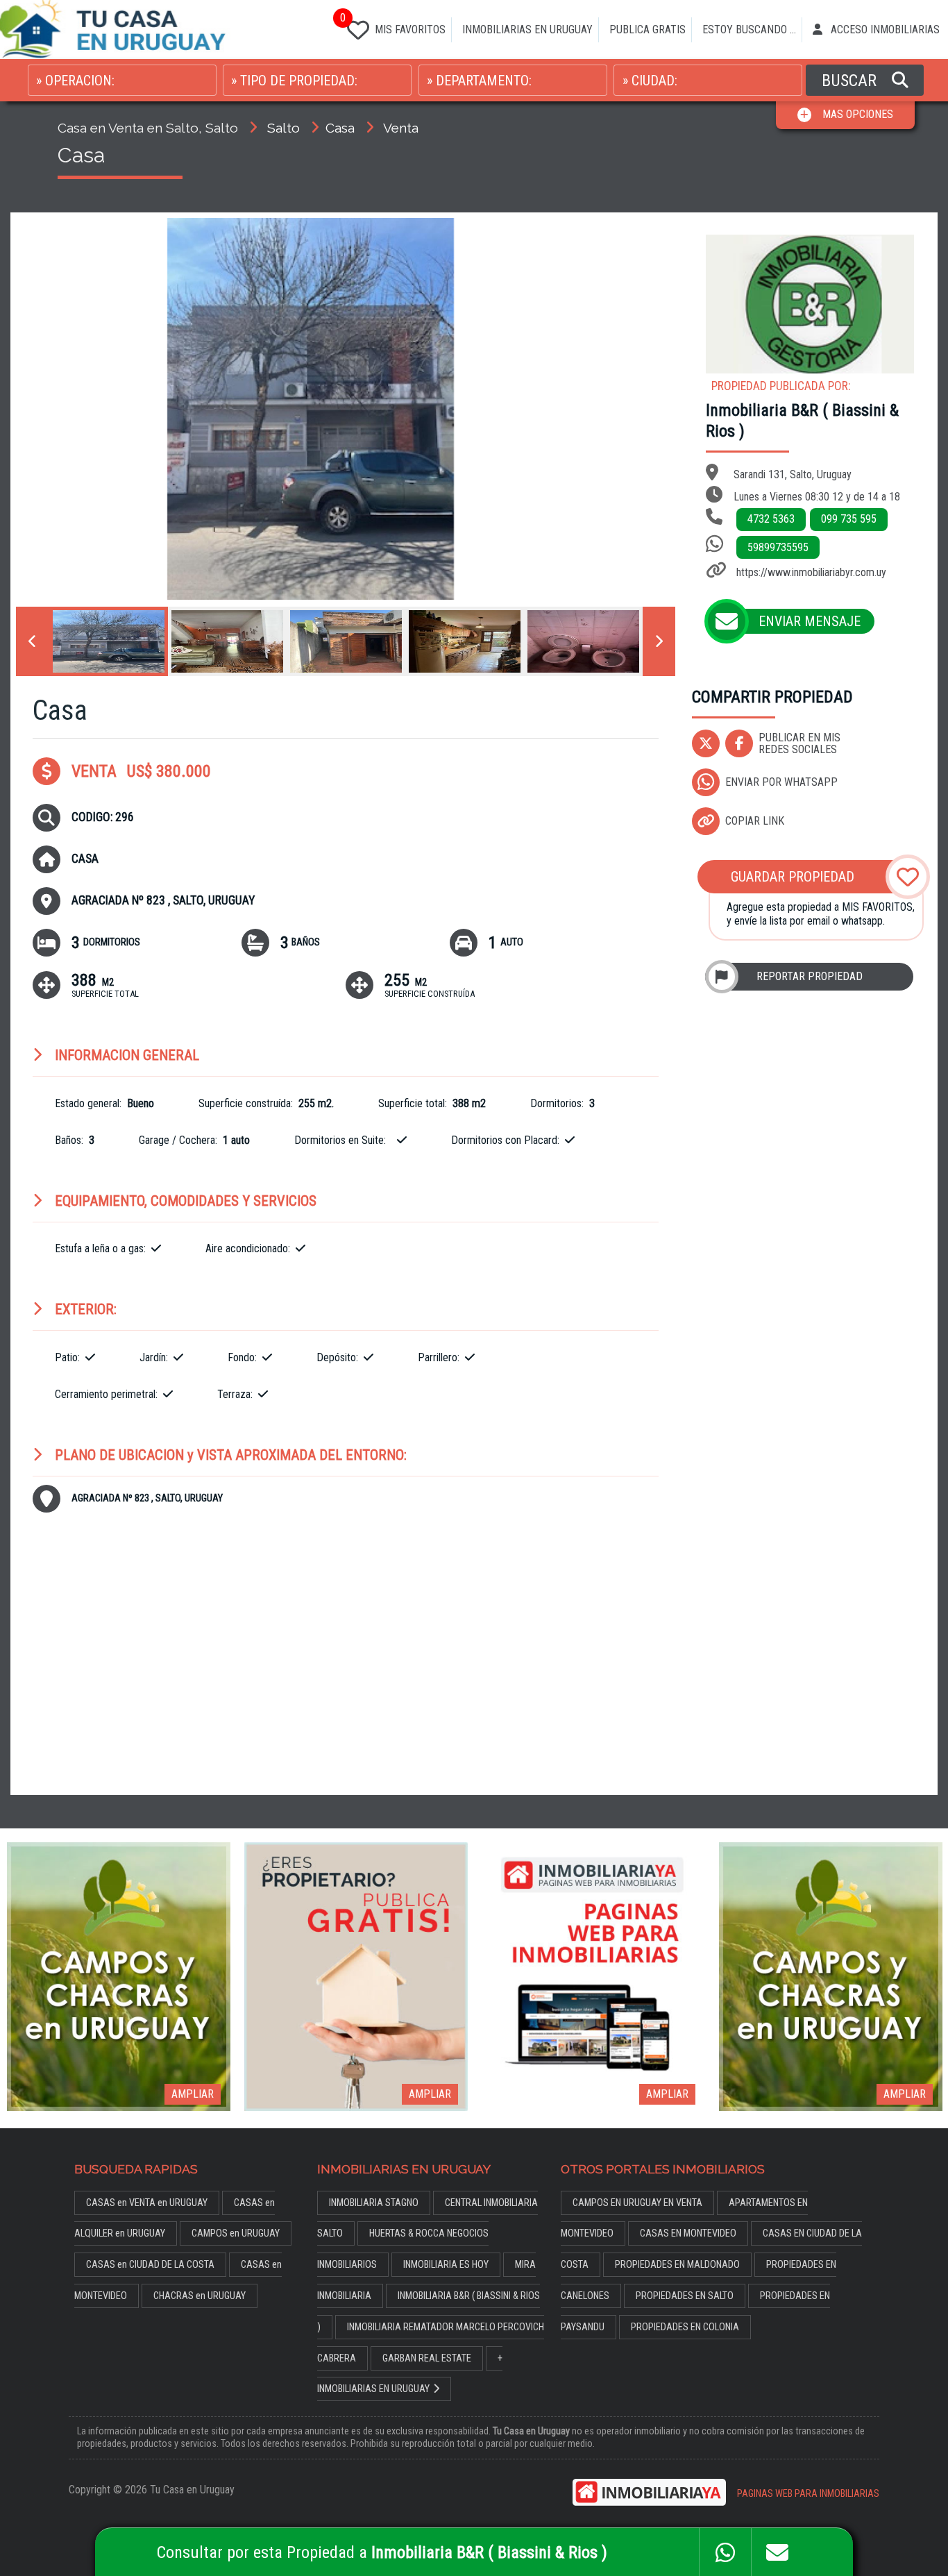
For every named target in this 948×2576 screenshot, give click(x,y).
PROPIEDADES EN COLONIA (685, 2327)
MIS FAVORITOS (393, 25)
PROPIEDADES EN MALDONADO (677, 2265)
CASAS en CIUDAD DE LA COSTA (150, 2265)
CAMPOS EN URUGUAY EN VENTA (637, 2203)
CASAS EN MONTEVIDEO (688, 2233)
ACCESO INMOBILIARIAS (884, 30)
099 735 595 (849, 519)
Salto (283, 128)
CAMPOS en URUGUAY (236, 2233)
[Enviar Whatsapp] (725, 2552)
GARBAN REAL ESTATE (427, 2358)
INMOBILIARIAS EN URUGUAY (527, 30)
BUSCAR (851, 81)
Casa (340, 128)
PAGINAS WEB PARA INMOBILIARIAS (808, 2494)
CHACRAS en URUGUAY (200, 2296)
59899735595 (778, 547)
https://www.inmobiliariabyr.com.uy (811, 572)
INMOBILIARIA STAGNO (374, 2203)
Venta (401, 128)
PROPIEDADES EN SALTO (685, 2296)
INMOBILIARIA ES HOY (446, 2265)
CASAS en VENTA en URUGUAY (147, 2203)
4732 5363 (771, 519)
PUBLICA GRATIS (647, 30)
